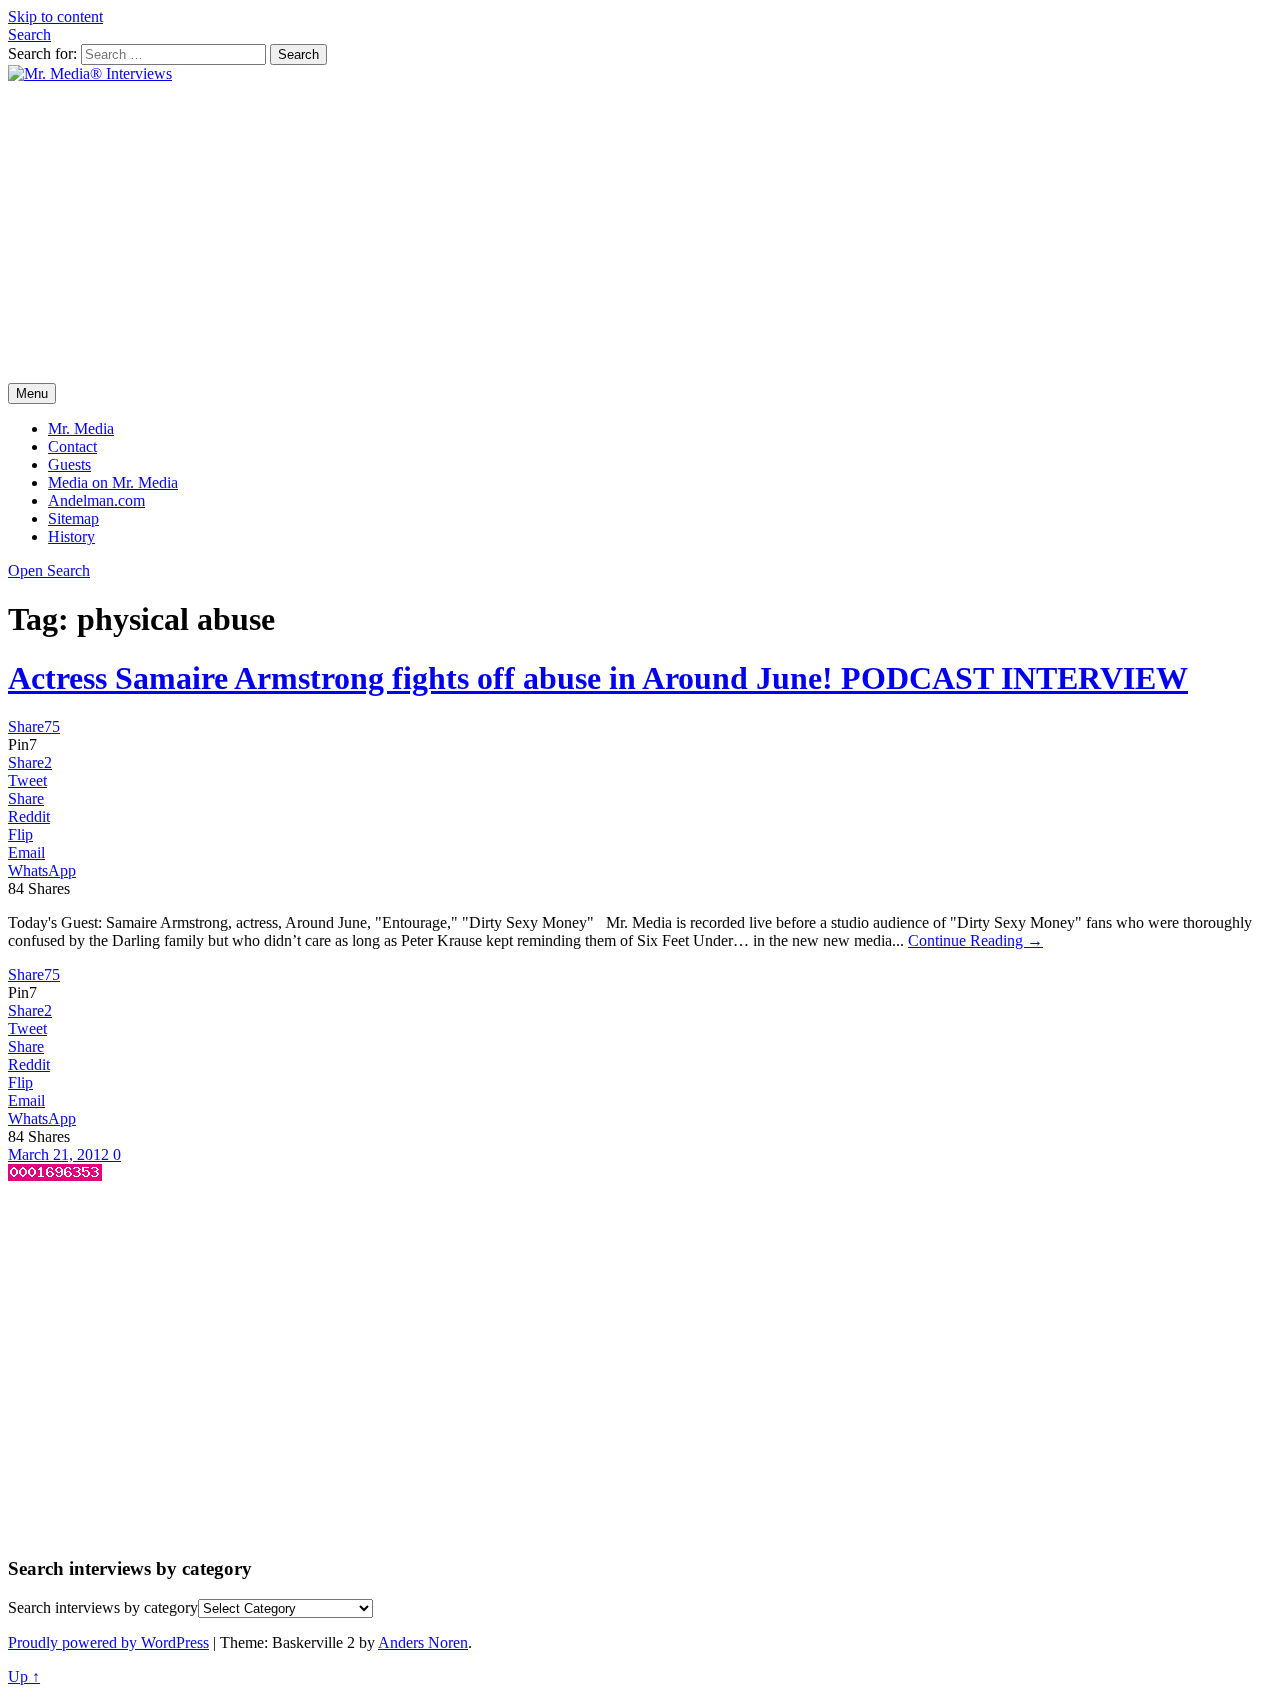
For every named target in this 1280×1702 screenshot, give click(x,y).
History (71, 536)
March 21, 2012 (60, 1154)
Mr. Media (81, 428)
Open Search (49, 570)
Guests (69, 464)
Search (29, 34)
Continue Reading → (975, 940)
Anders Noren (423, 1642)
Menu (32, 393)
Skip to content (55, 16)
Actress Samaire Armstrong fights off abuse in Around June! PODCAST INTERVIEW (598, 678)
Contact (72, 446)
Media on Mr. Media (113, 482)
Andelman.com (96, 500)
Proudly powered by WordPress (108, 1642)
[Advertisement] (640, 233)
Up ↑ (24, 1676)
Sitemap (73, 518)
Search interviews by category (103, 1607)
